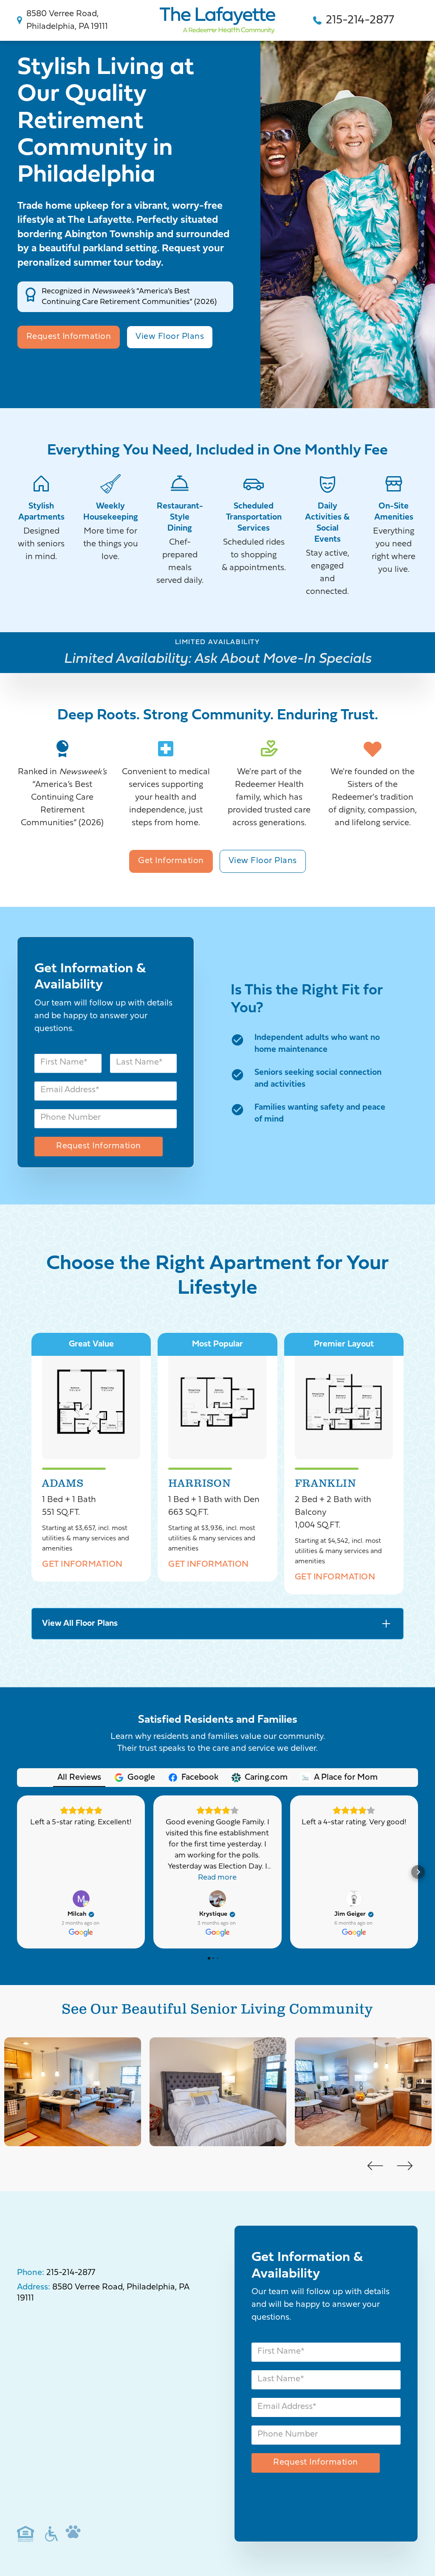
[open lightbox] (91, 1402)
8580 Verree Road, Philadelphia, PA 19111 (67, 20)
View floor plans (170, 337)
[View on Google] (81, 1899)
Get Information (171, 861)
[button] (17, 1872)
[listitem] (73, 2094)
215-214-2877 (360, 20)
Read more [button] (217, 1878)
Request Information (69, 337)
